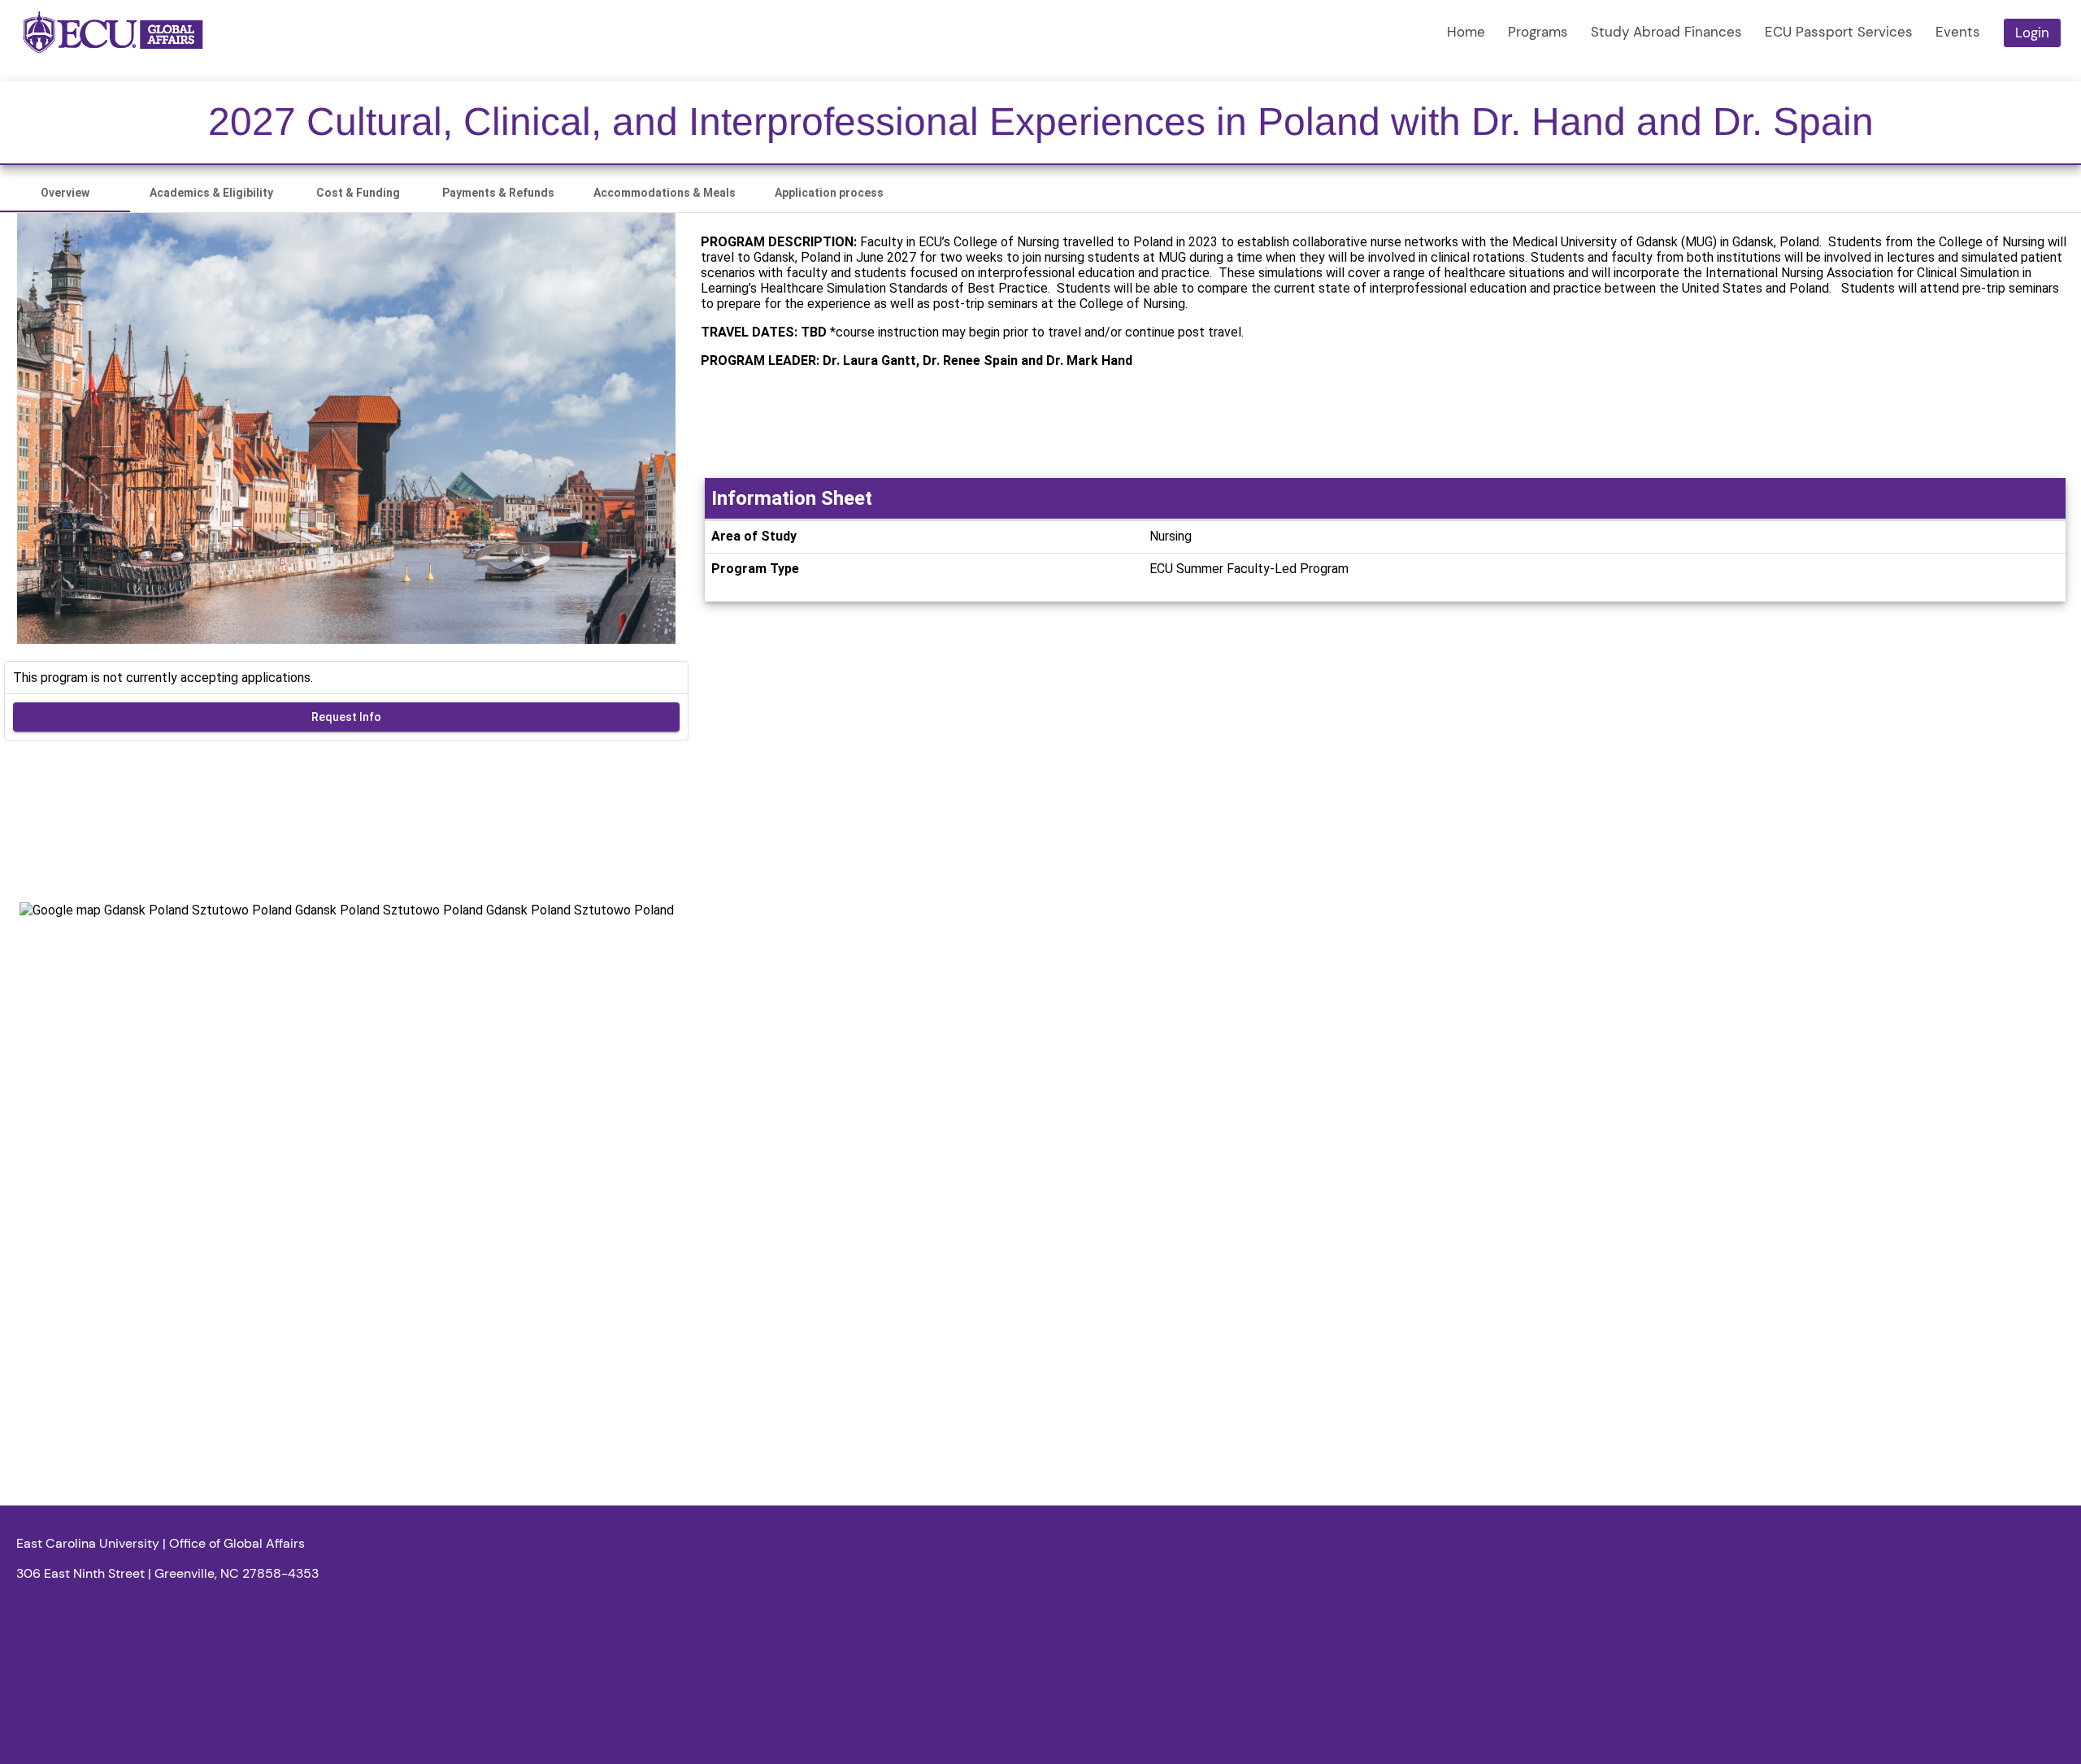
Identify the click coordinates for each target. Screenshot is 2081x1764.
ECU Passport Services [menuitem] (1839, 32)
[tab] (65, 193)
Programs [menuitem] (1538, 32)
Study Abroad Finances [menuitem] (1666, 32)
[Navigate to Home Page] (113, 33)
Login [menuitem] (2032, 33)
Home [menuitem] (1466, 32)
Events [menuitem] (1958, 32)
